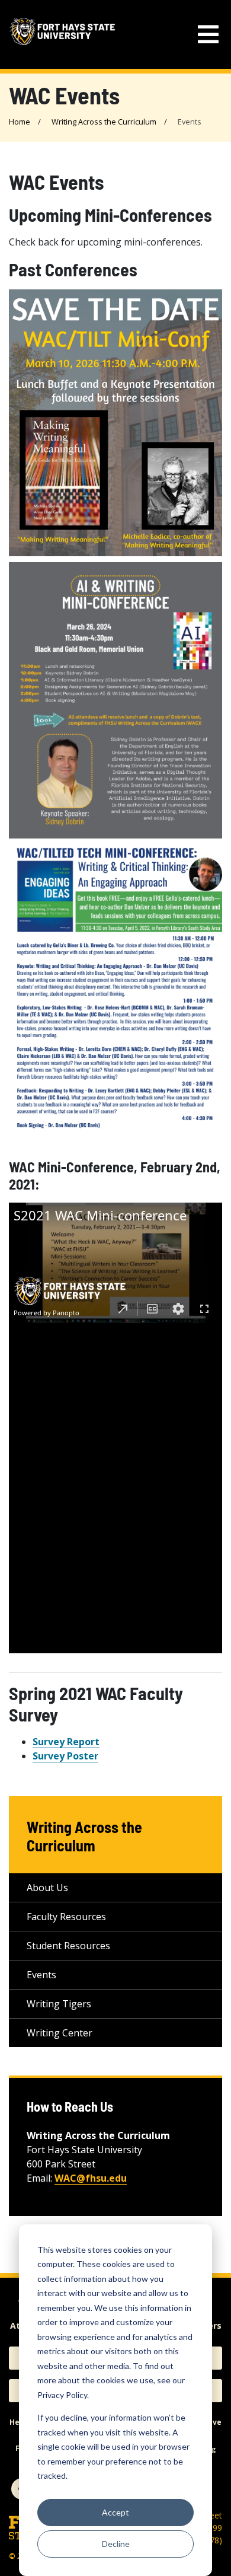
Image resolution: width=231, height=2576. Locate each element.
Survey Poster (65, 1756)
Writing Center (60, 2033)
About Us (47, 1888)
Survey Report (66, 1742)
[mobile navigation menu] (208, 35)
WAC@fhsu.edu (91, 2178)
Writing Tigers (59, 2004)
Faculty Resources (66, 1917)
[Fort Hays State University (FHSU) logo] (62, 34)
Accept (115, 2512)
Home (20, 122)
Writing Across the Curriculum (104, 122)
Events (41, 1975)
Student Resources (68, 1946)
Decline (116, 2544)
